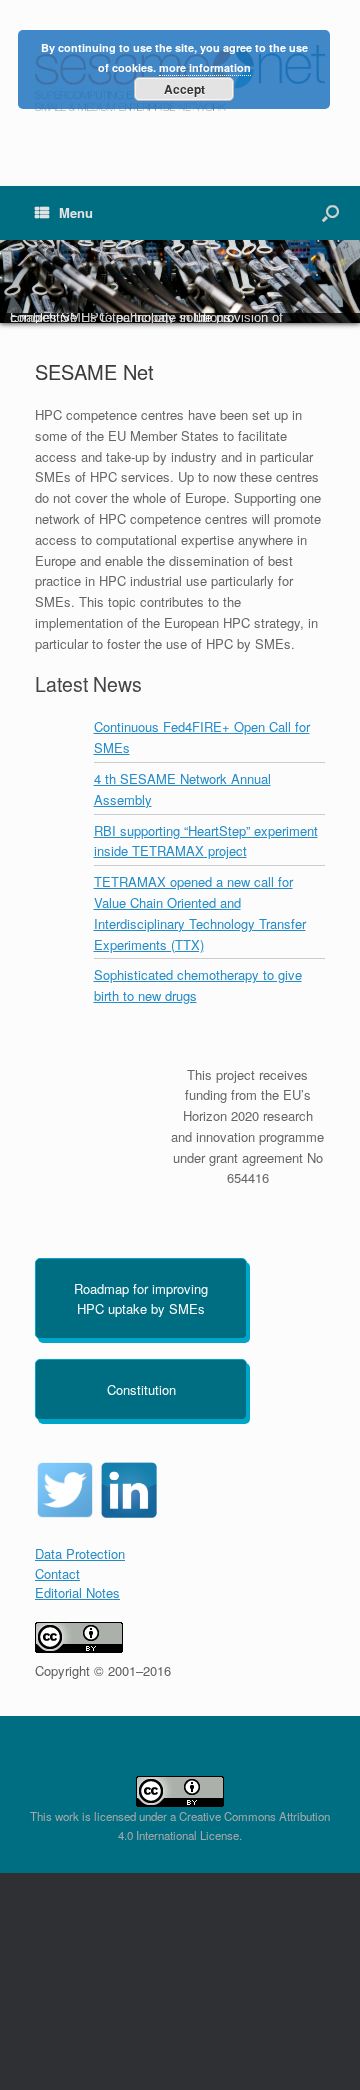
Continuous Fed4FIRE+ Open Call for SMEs (202, 737)
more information (205, 67)
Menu (76, 212)
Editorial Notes (77, 1592)
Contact (57, 1573)
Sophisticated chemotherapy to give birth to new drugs (198, 985)
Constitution (141, 1389)
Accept (184, 89)
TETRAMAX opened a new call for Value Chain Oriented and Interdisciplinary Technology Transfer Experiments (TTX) (200, 912)
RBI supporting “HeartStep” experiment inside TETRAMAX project (206, 841)
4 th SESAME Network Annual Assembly (182, 789)
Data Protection (80, 1553)
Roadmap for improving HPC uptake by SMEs (141, 1298)
